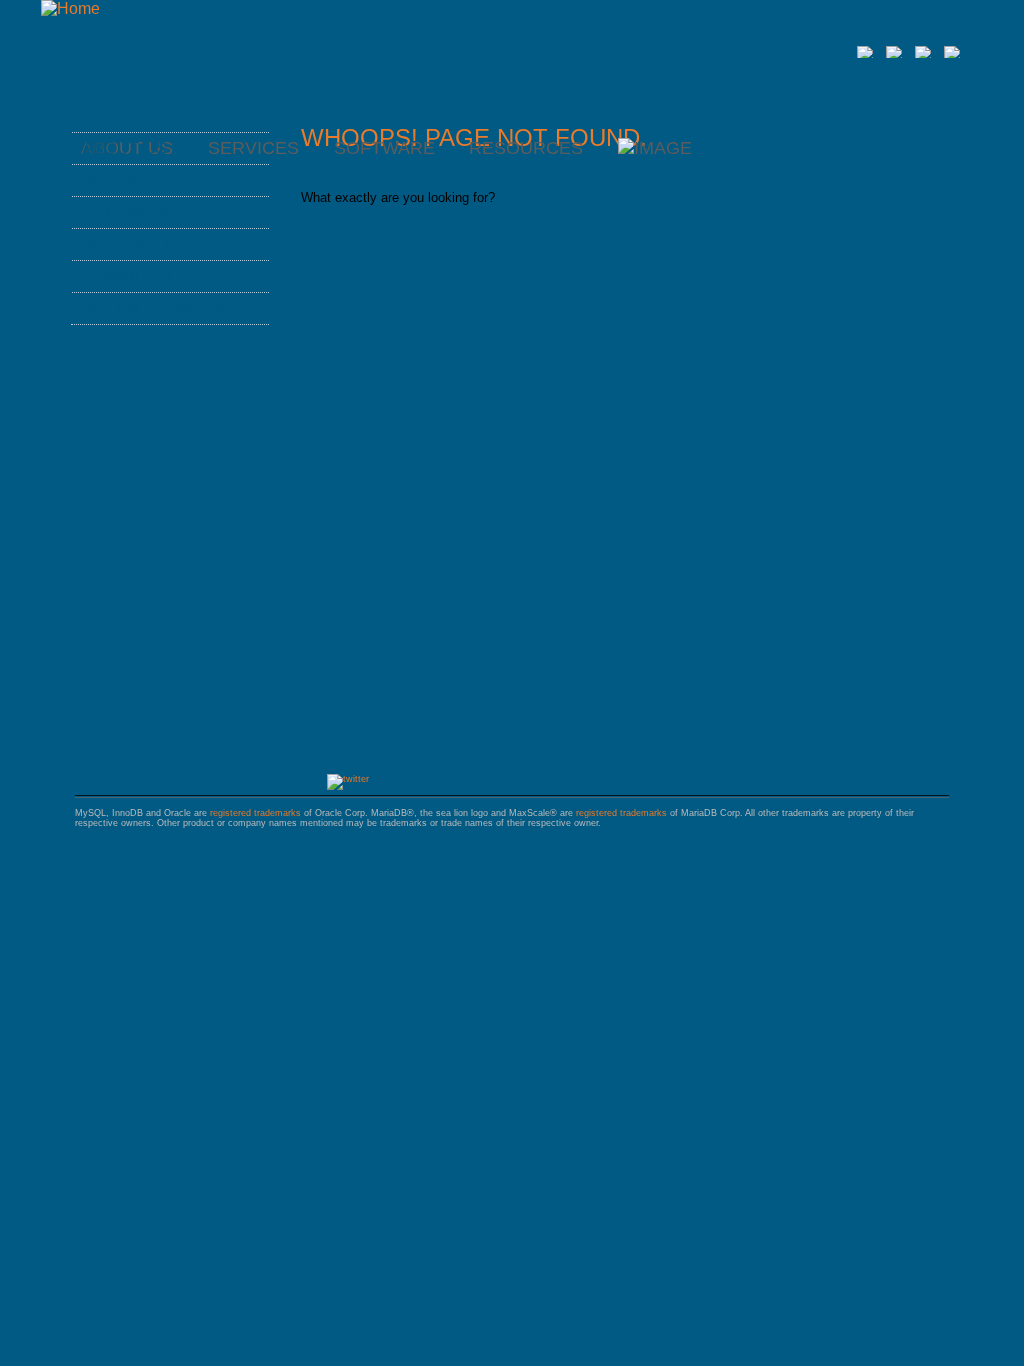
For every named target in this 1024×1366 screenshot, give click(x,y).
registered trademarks (255, 813)
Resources (526, 148)
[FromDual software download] (655, 148)
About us (124, 148)
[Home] (70, 8)
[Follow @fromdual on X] (348, 779)
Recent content (158, 308)
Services (124, 180)
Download (131, 276)
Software (384, 148)
